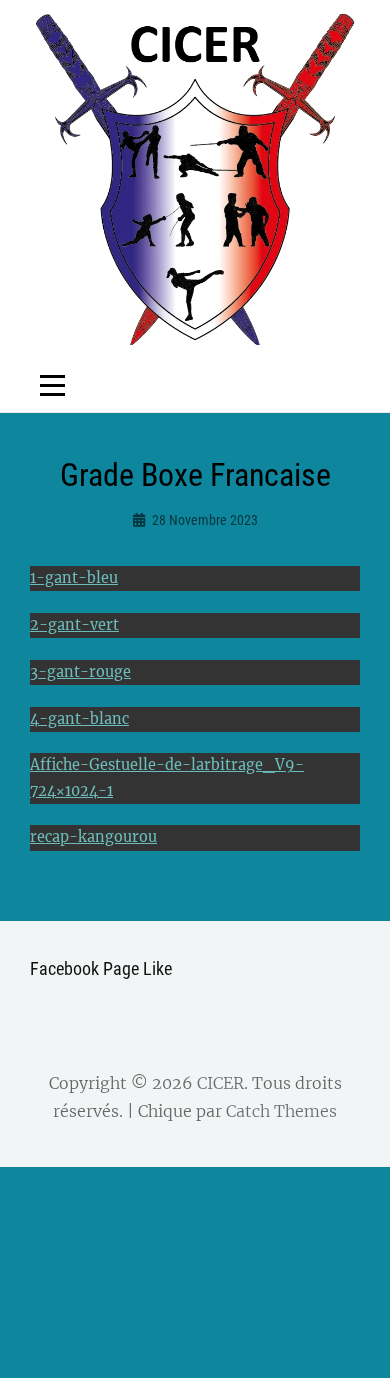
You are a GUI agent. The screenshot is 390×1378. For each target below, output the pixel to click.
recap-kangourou (93, 837)
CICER (220, 1083)
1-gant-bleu (74, 578)
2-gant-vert (74, 625)
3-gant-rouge (80, 672)
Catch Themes (281, 1111)
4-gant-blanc (79, 719)
